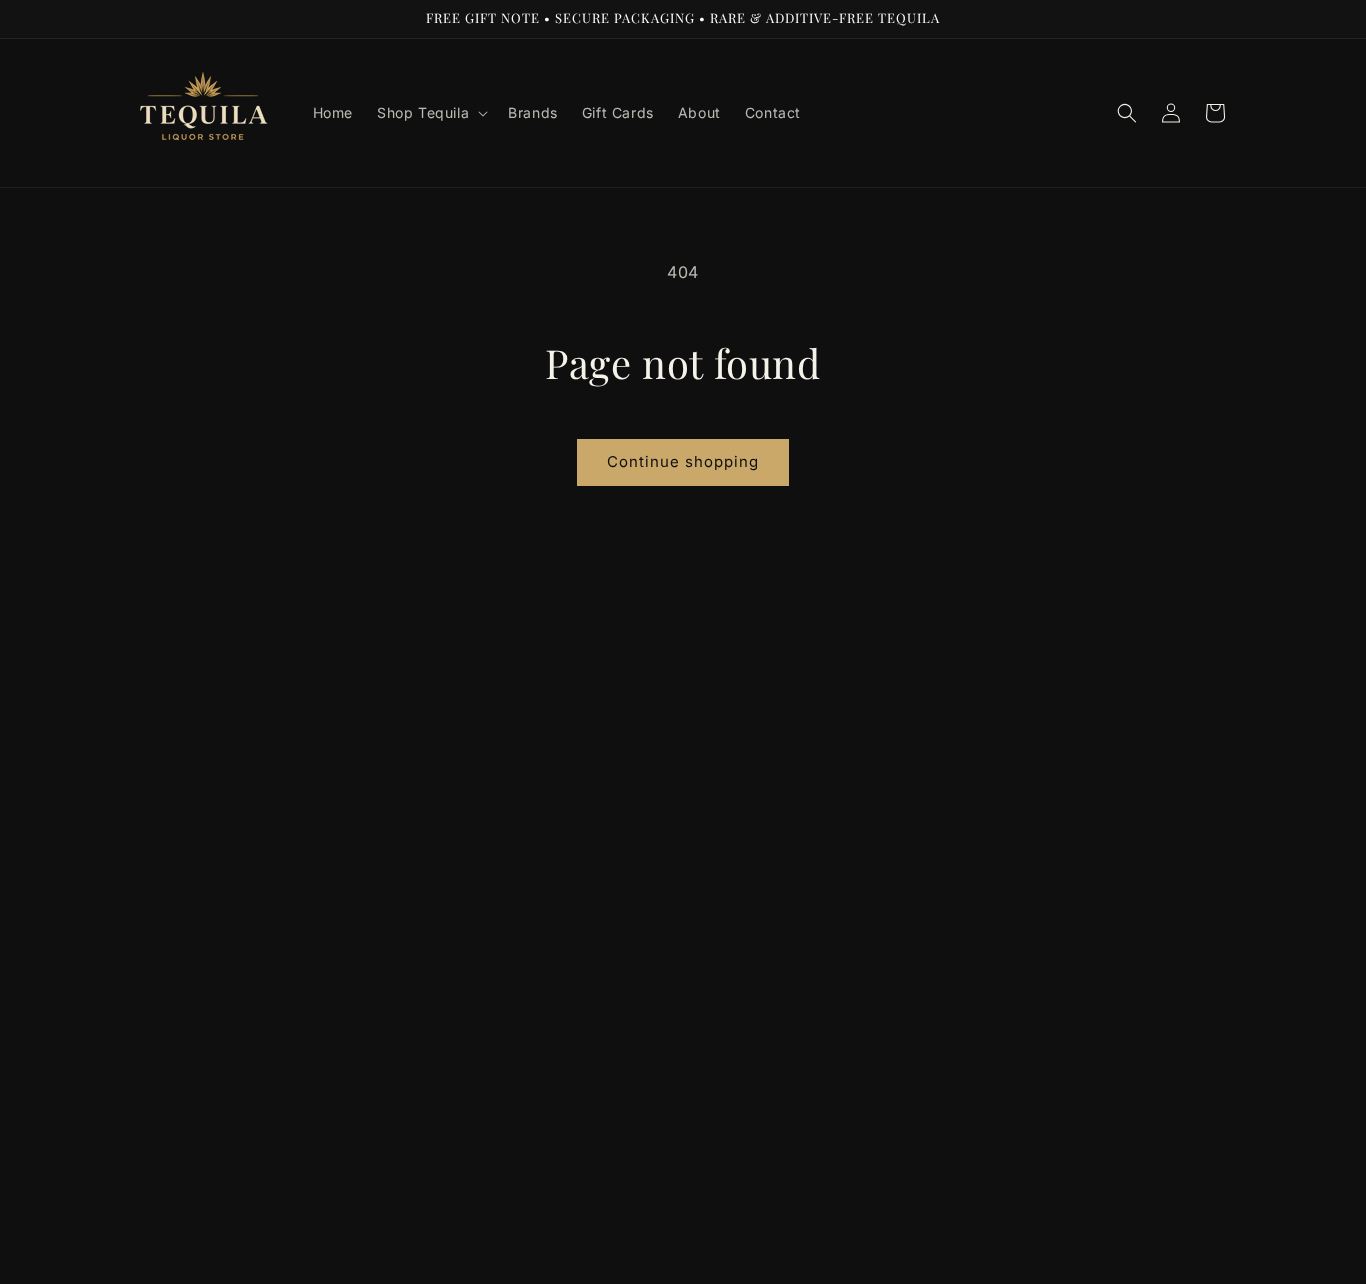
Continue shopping (683, 461)
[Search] (1127, 113)
